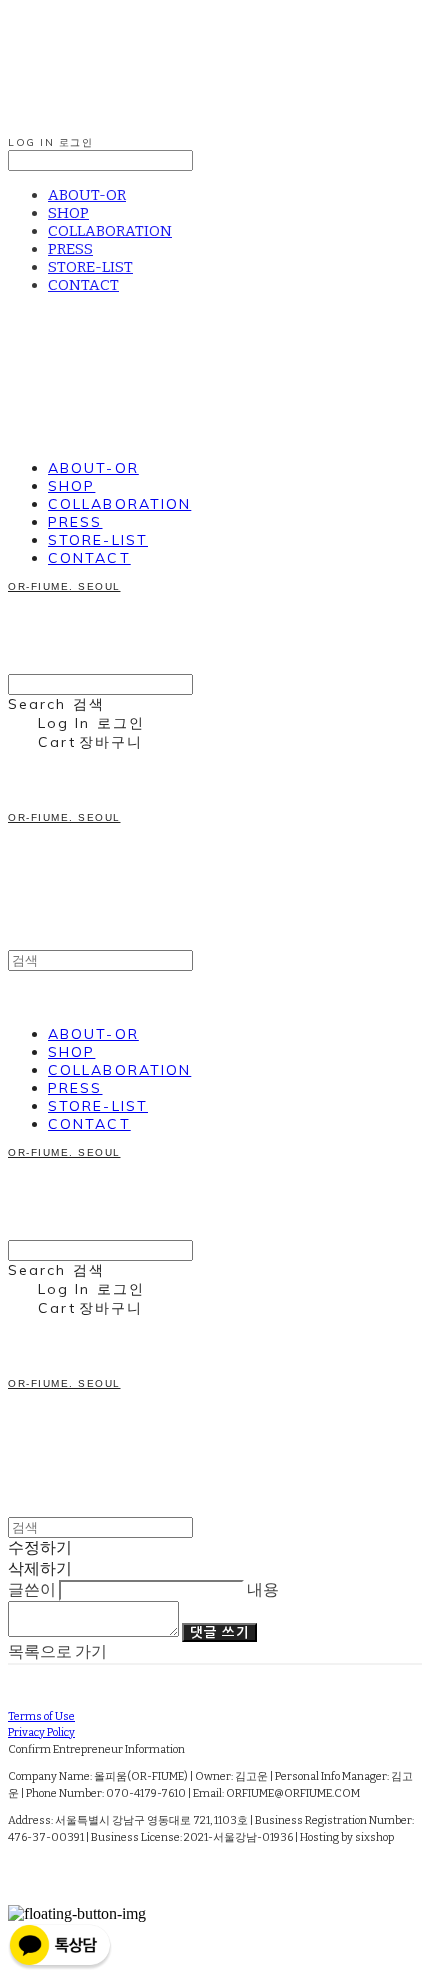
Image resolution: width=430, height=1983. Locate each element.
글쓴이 (32, 1589)
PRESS (70, 249)
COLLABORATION (110, 231)
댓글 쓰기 (219, 1632)
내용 (263, 1589)
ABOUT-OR (87, 195)
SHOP (68, 213)
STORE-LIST (90, 267)
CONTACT (83, 285)
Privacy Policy (41, 1732)
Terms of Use (41, 1716)
